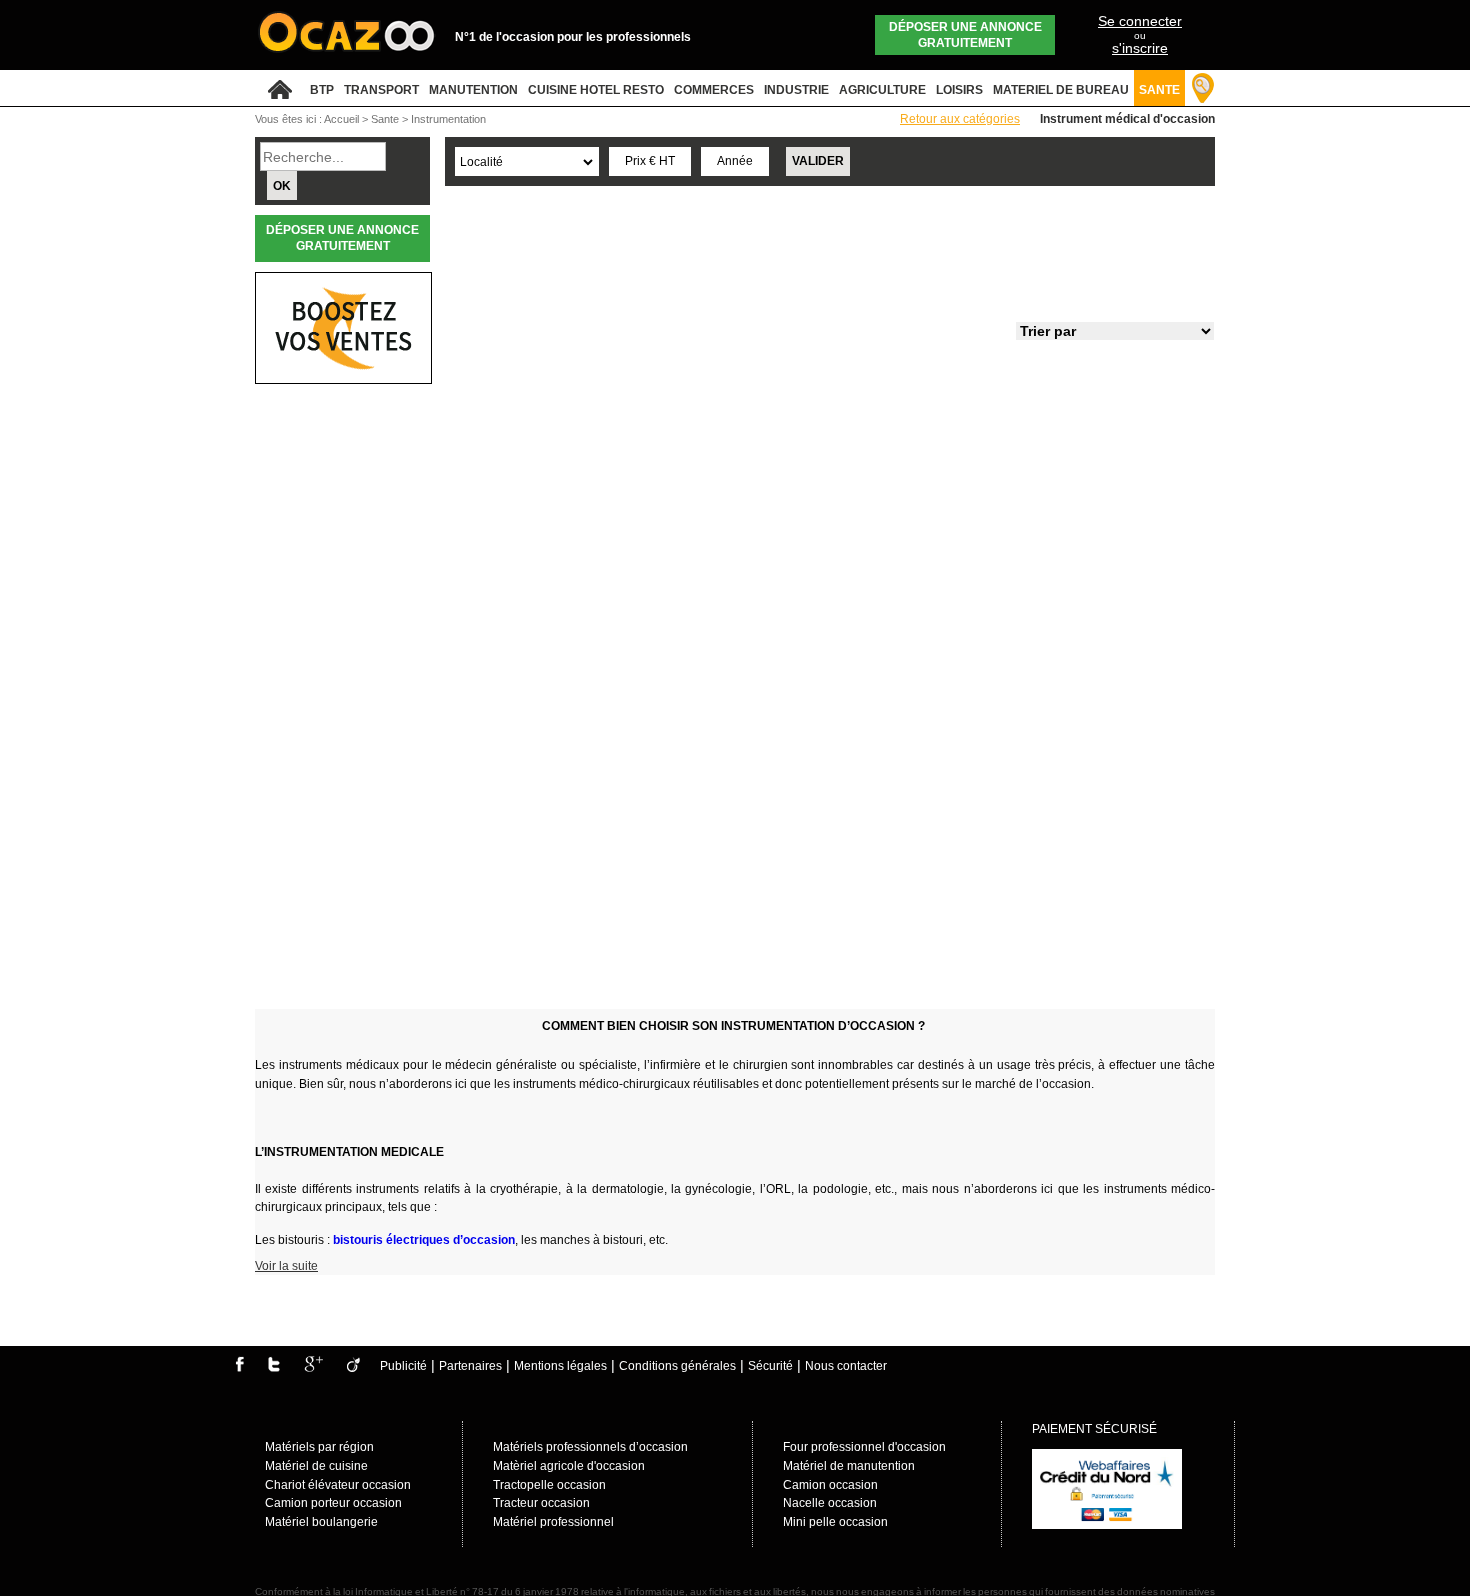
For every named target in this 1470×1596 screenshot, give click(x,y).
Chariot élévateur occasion (338, 1485)
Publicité (403, 1366)
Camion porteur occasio (330, 1503)
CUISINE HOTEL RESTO (596, 90)
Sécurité (770, 1366)
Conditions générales (677, 1366)
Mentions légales (560, 1366)
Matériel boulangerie (321, 1522)
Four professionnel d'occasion (864, 1447)
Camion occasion (830, 1485)
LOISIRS (959, 90)
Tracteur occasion (541, 1503)
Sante (386, 119)
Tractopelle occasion (549, 1485)
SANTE (1159, 90)
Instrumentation (448, 119)
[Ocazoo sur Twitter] (274, 1368)
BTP (322, 90)
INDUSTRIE (796, 90)
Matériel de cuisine (316, 1466)
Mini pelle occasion (835, 1522)
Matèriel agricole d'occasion (569, 1466)
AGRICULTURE (882, 90)
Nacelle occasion (830, 1503)
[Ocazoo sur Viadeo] (353, 1368)
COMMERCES (714, 90)
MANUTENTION (473, 90)
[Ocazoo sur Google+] (313, 1368)
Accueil (341, 119)
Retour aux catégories (960, 119)
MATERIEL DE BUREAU (1061, 90)
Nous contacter (846, 1366)
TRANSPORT (381, 90)
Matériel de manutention (849, 1466)
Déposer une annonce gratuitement (965, 35)
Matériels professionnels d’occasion (590, 1447)
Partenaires (470, 1366)
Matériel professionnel (553, 1522)
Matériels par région (319, 1447)
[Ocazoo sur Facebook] (239, 1368)
